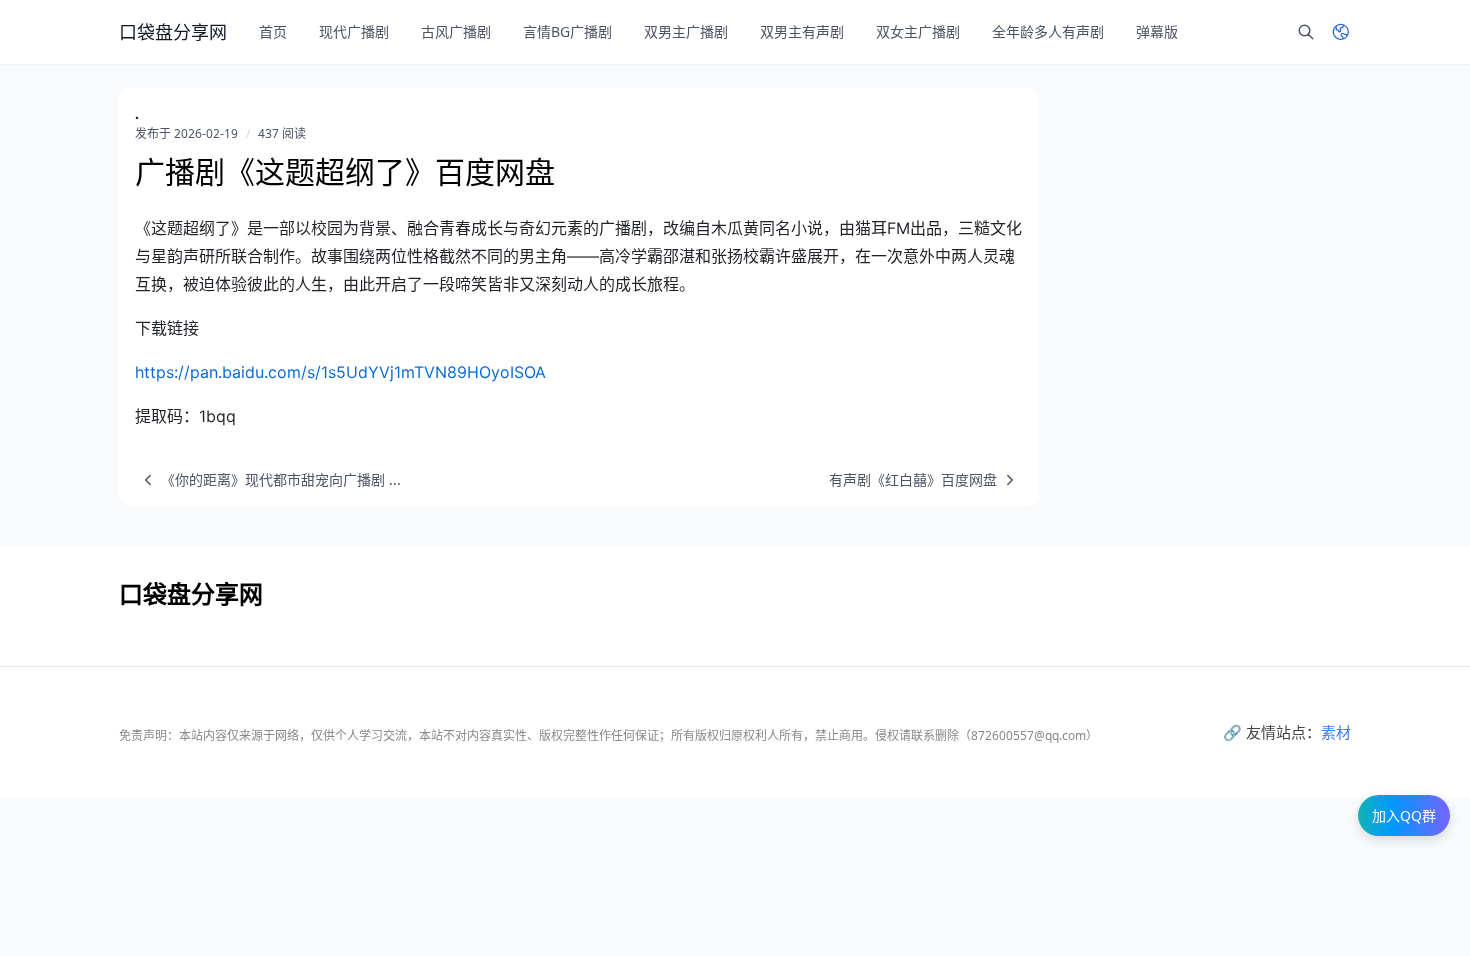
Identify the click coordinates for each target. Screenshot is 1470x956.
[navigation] (268, 480)
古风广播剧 (456, 31)
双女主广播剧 (918, 31)
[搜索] (1306, 32)
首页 (273, 31)
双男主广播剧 (686, 31)
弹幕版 (1157, 31)
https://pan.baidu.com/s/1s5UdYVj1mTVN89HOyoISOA (340, 372)
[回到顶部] (1406, 892)
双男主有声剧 (802, 31)
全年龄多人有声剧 (1048, 31)
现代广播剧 (354, 31)
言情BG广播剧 (567, 31)
